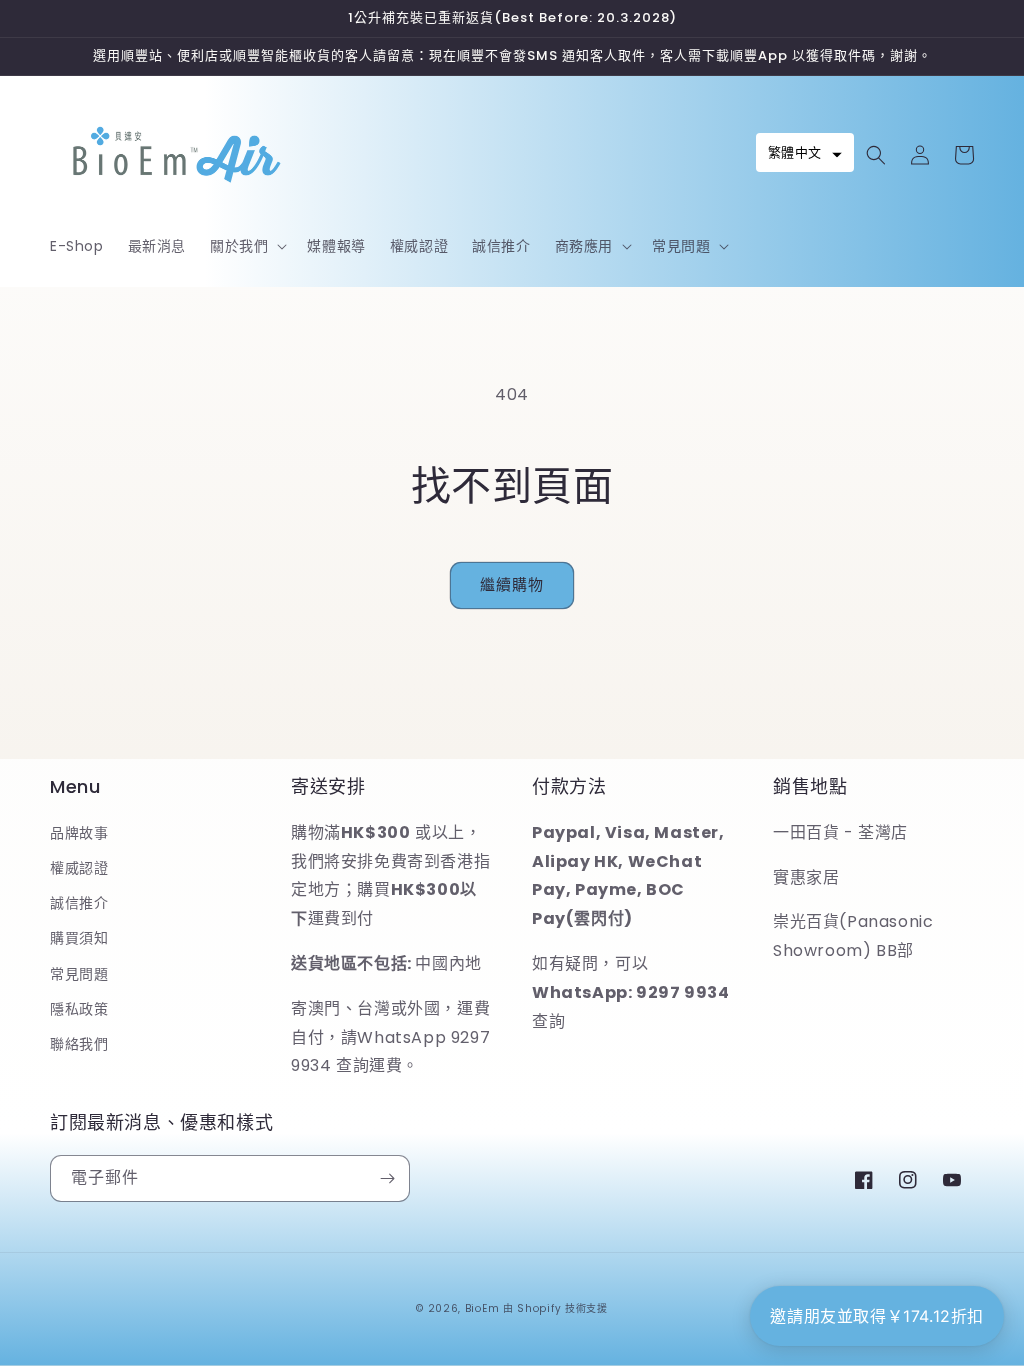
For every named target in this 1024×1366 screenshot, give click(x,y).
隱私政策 (79, 1009)
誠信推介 (79, 903)
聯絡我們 (79, 1044)
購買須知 (79, 938)
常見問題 (79, 974)
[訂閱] (387, 1178)
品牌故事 (79, 833)
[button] (246, 246)
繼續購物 (512, 584)
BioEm (482, 1308)
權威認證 (79, 868)
